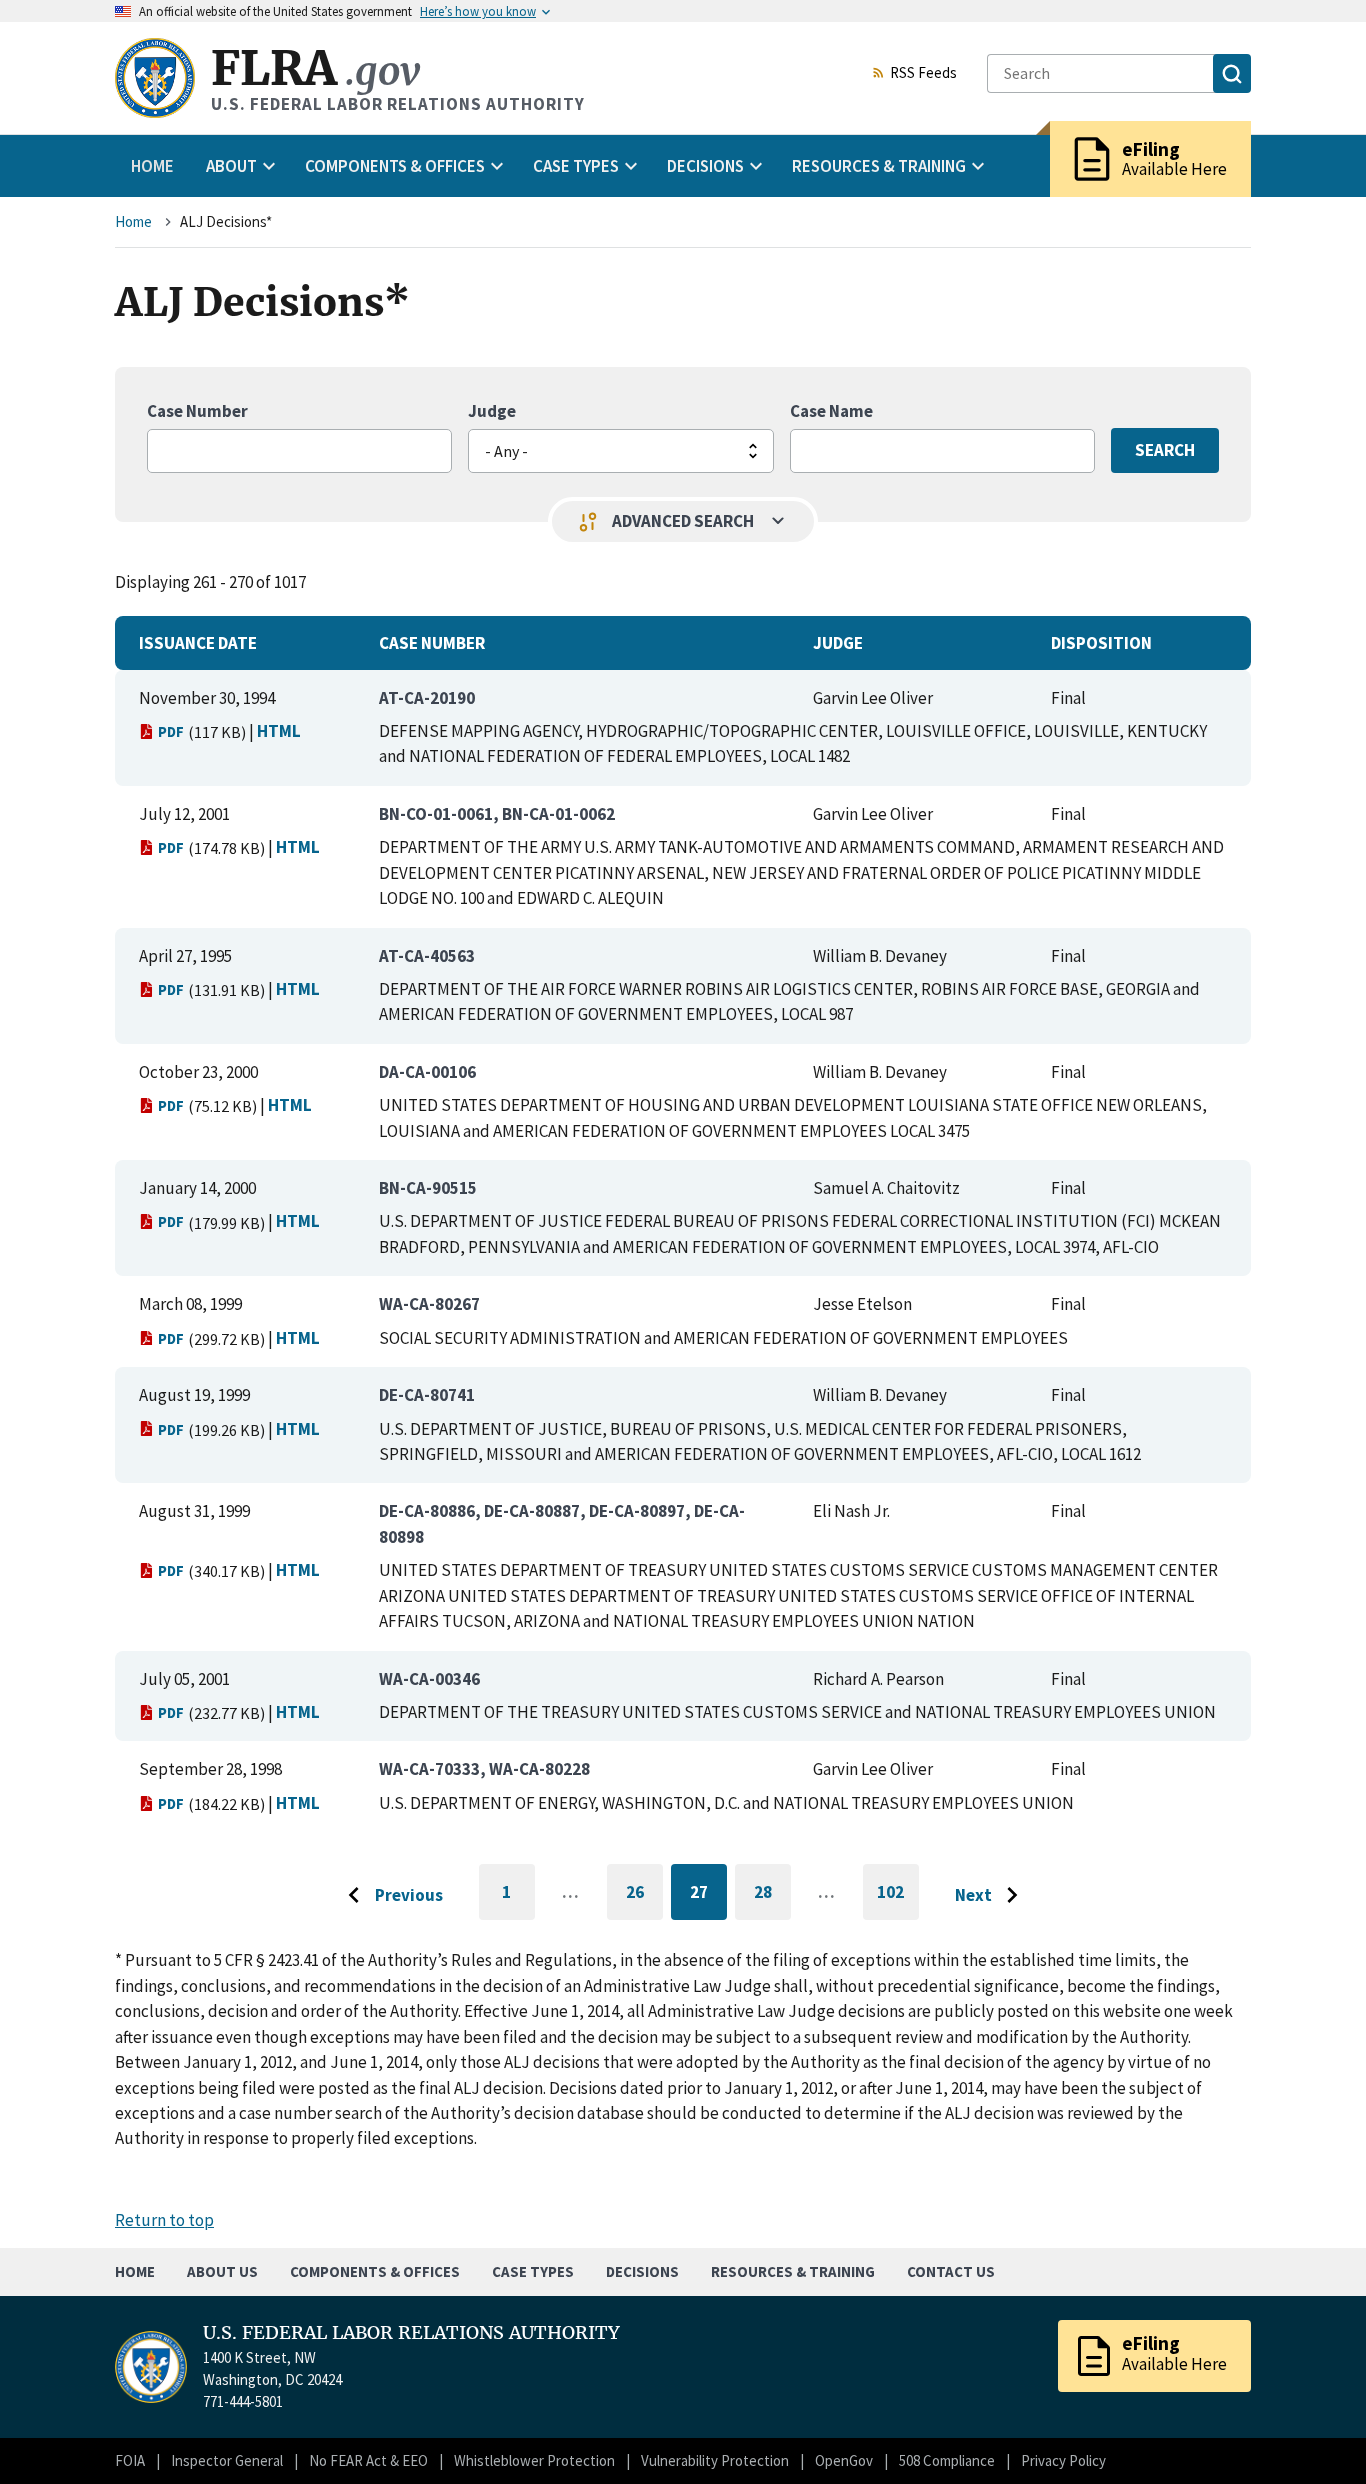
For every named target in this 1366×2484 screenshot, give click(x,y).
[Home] (155, 78)
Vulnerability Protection (715, 2460)
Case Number (197, 411)
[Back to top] (1316, 2434)
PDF (171, 731)
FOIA (130, 2460)
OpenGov (844, 2460)
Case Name (831, 411)
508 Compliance (947, 2460)
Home (152, 166)
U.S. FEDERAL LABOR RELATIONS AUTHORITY (411, 2333)
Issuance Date (198, 643)
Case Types (533, 2271)
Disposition (1101, 643)
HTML (279, 731)
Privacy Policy (1063, 2460)
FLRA (315, 68)
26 (644, 1895)
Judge (492, 411)
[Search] (1232, 73)
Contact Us (951, 2271)
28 (772, 1895)
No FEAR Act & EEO (368, 2460)
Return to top (164, 2220)
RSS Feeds (923, 74)
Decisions (642, 2271)
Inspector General (227, 2460)
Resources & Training (793, 2271)
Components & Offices (375, 2271)
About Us (222, 2271)
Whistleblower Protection (534, 2460)
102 (898, 1900)
